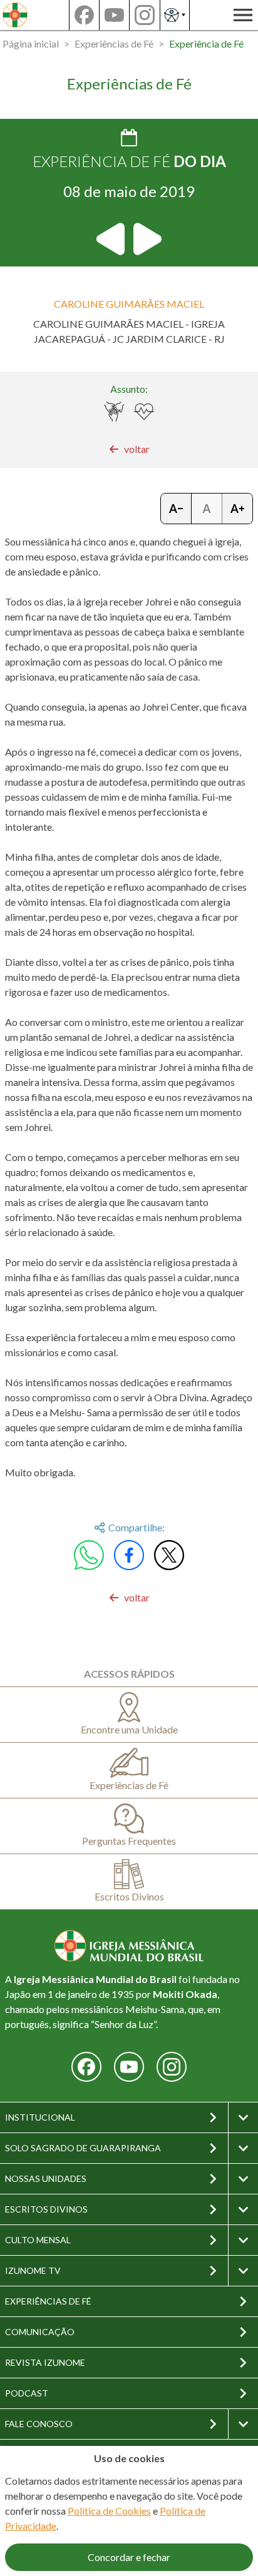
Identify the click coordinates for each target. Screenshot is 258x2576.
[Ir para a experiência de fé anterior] (111, 239)
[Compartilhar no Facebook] (129, 1555)
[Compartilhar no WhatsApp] (89, 1555)
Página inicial (31, 43)
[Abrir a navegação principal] (243, 15)
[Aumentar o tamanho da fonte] (237, 509)
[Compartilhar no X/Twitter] (169, 1555)
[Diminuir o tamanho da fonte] (176, 509)
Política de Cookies (109, 2511)
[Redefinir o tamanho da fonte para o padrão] (207, 509)
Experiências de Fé (114, 43)
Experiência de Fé (206, 43)
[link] (129, 449)
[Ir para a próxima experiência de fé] (147, 239)
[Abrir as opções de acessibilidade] (175, 15)
